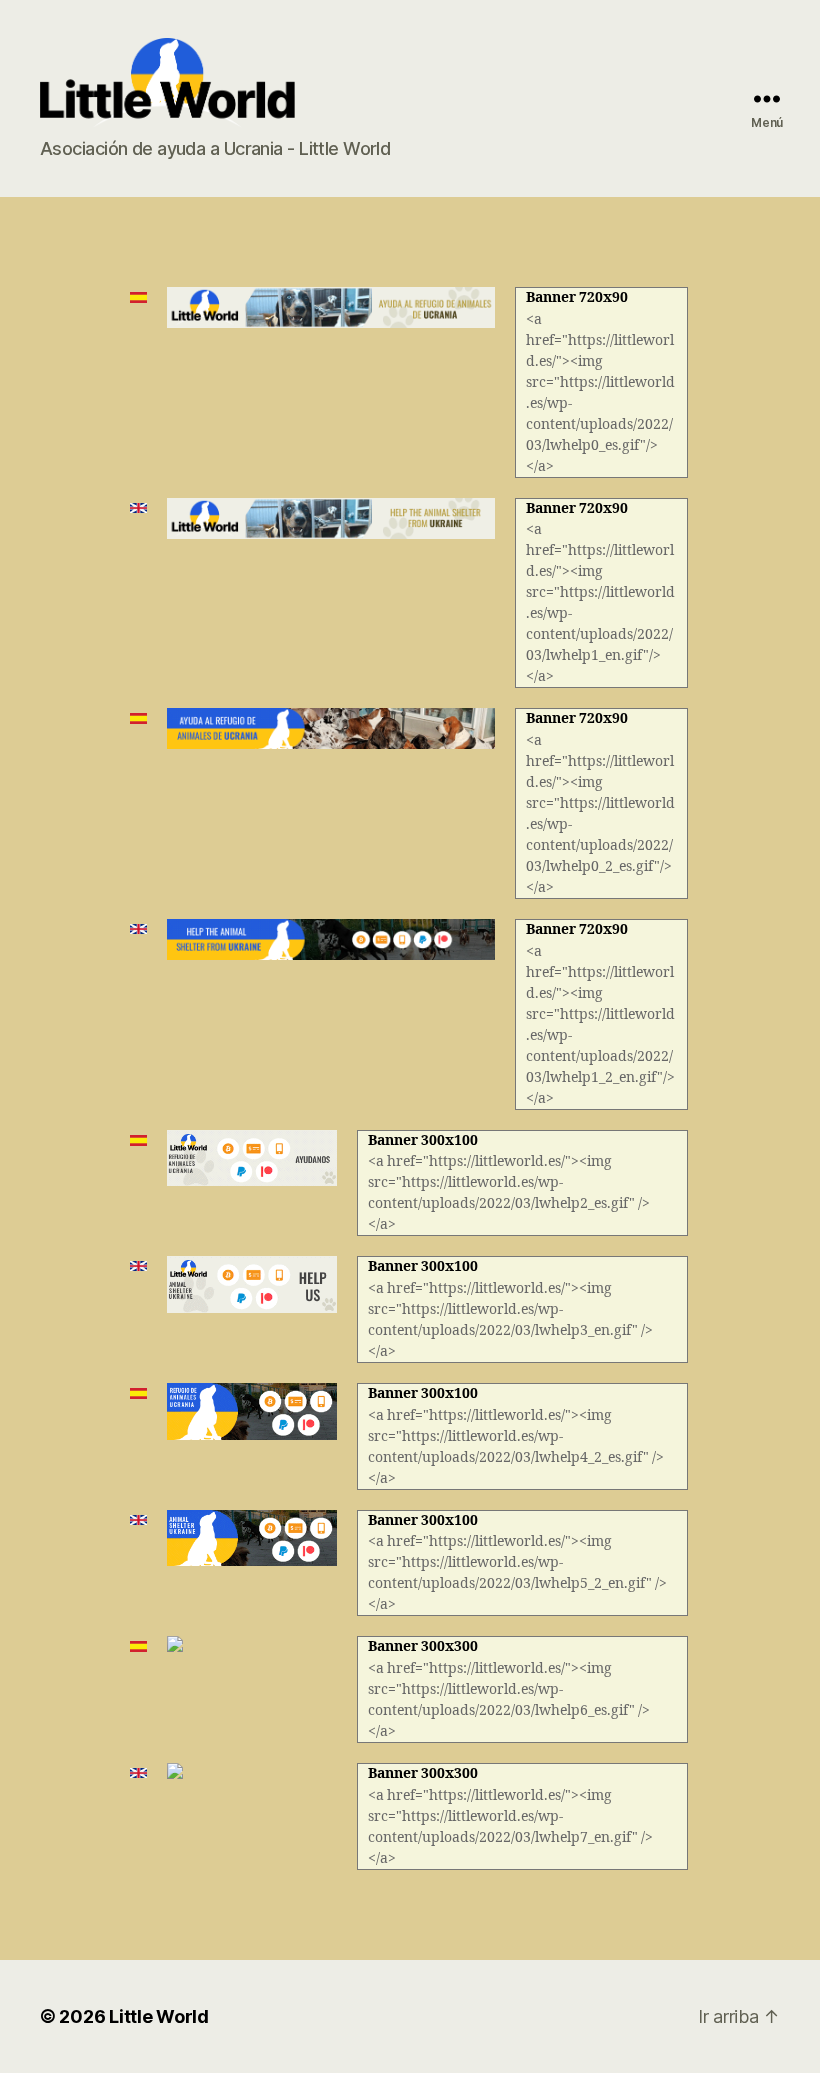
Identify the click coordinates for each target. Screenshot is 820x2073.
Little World (159, 2016)
